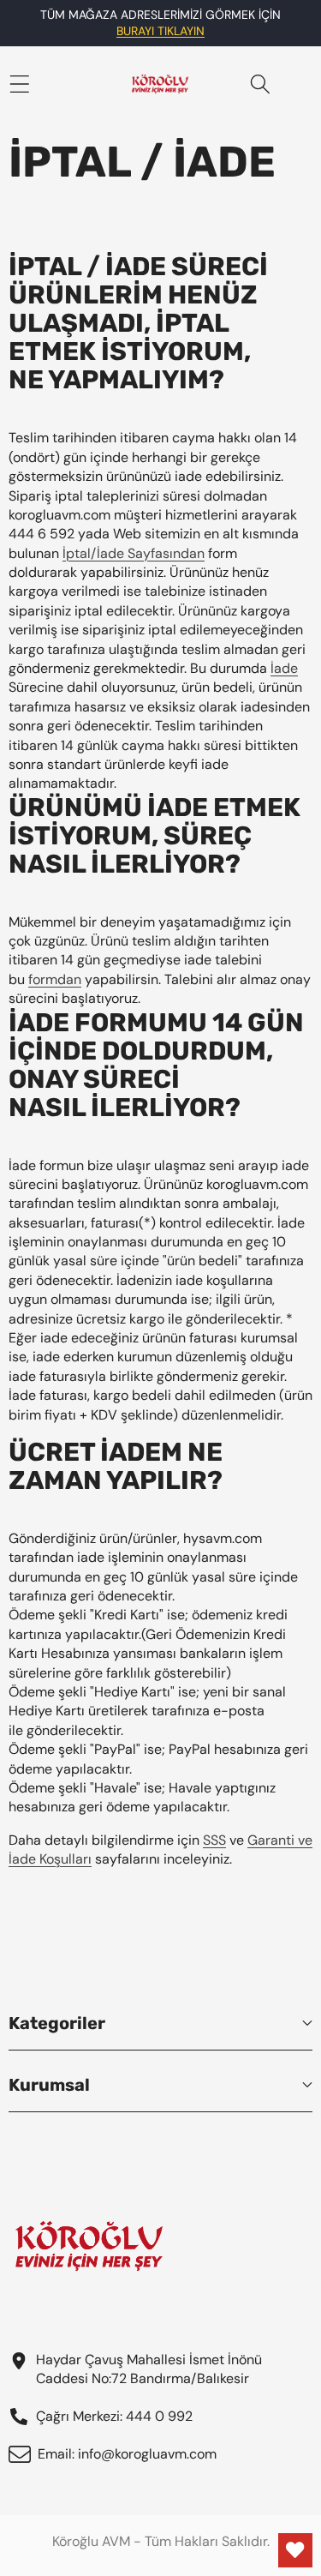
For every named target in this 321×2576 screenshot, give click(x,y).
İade (284, 668)
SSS (214, 1840)
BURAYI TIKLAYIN (160, 31)
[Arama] (261, 84)
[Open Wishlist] (295, 2550)
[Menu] (19, 84)
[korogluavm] (160, 84)
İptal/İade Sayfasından (134, 553)
